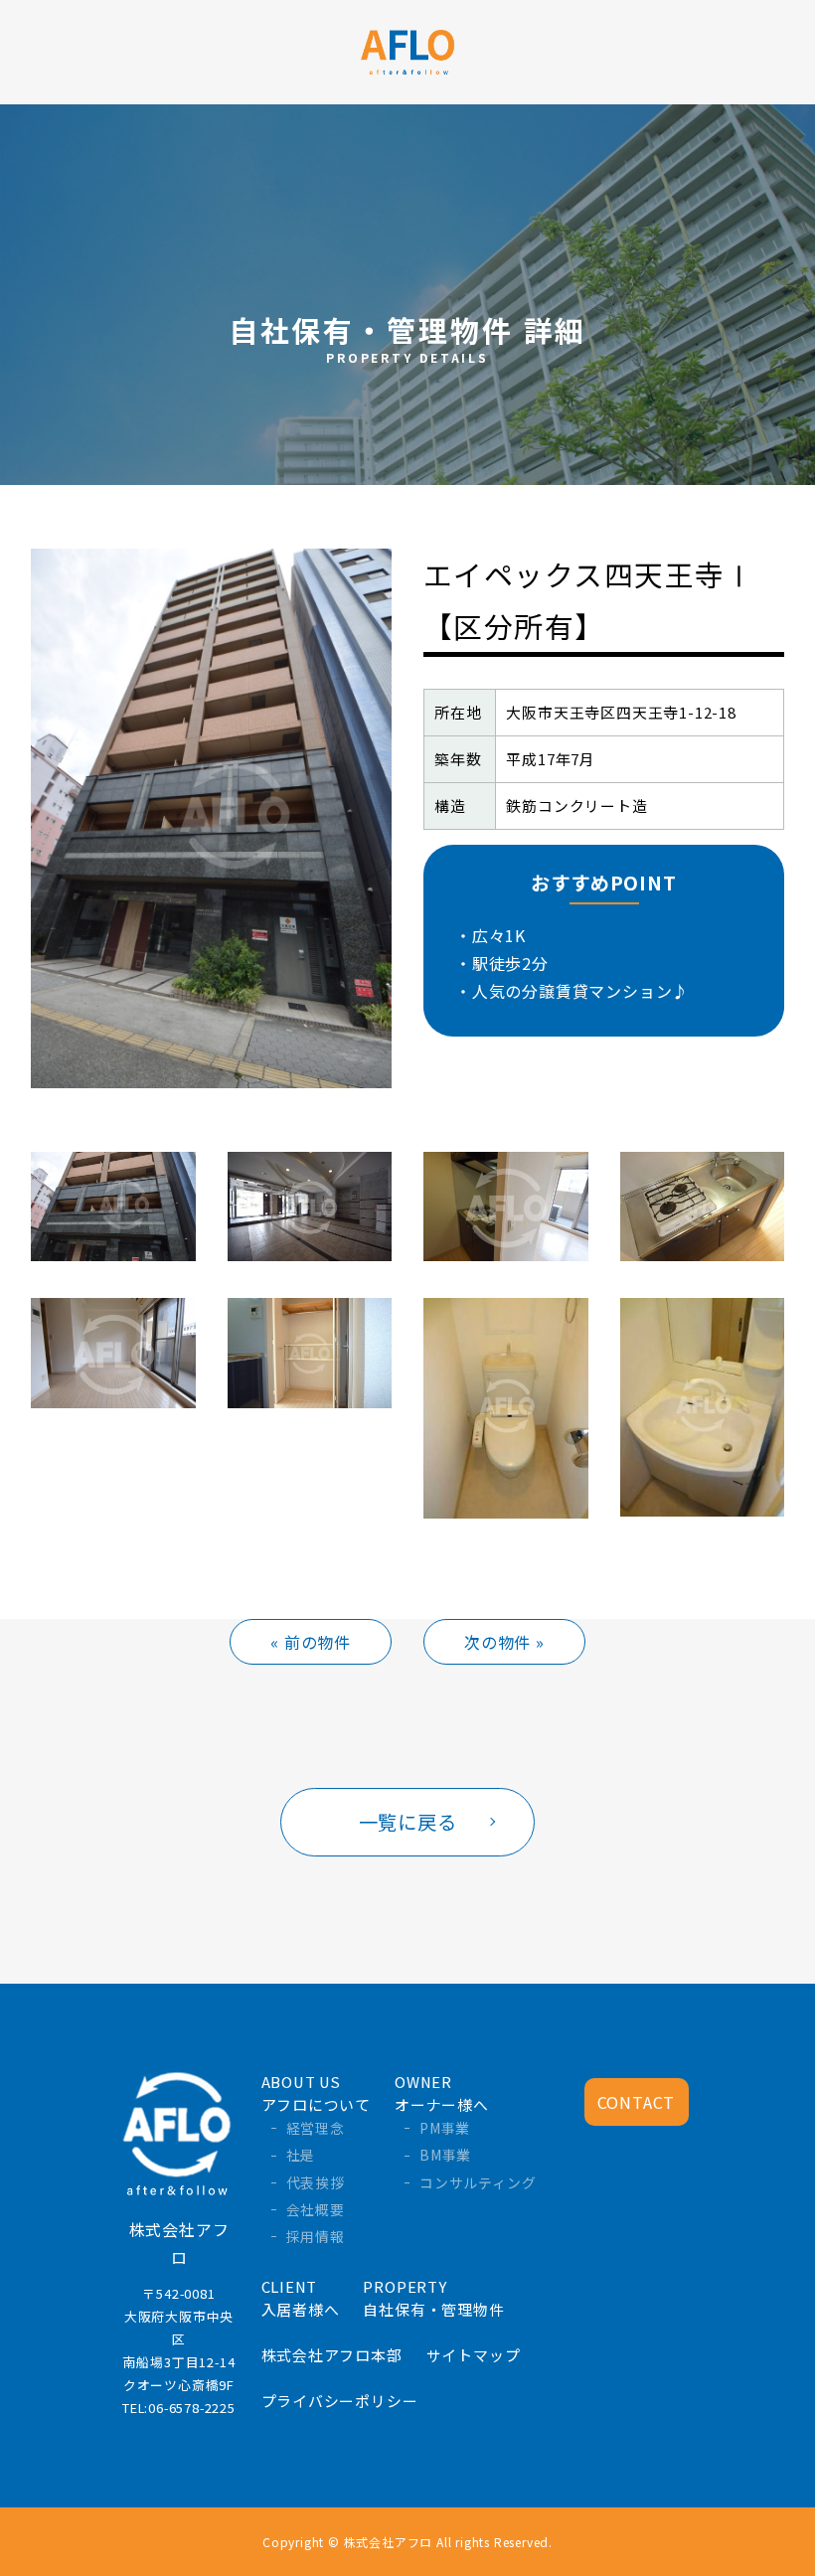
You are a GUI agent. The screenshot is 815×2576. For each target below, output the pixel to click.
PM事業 (445, 2128)
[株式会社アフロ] (408, 50)
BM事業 (445, 2155)
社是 (301, 2155)
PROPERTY (433, 2298)
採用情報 (316, 2236)
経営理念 (316, 2128)
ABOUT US (317, 2093)
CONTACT (637, 2102)
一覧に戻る (408, 1822)
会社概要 (316, 2209)
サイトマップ (474, 2355)
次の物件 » (504, 1642)
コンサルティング (478, 2182)
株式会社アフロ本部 (332, 2355)
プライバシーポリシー (340, 2401)
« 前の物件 (311, 1642)
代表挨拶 (316, 2182)
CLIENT (301, 2298)
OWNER (442, 2093)
